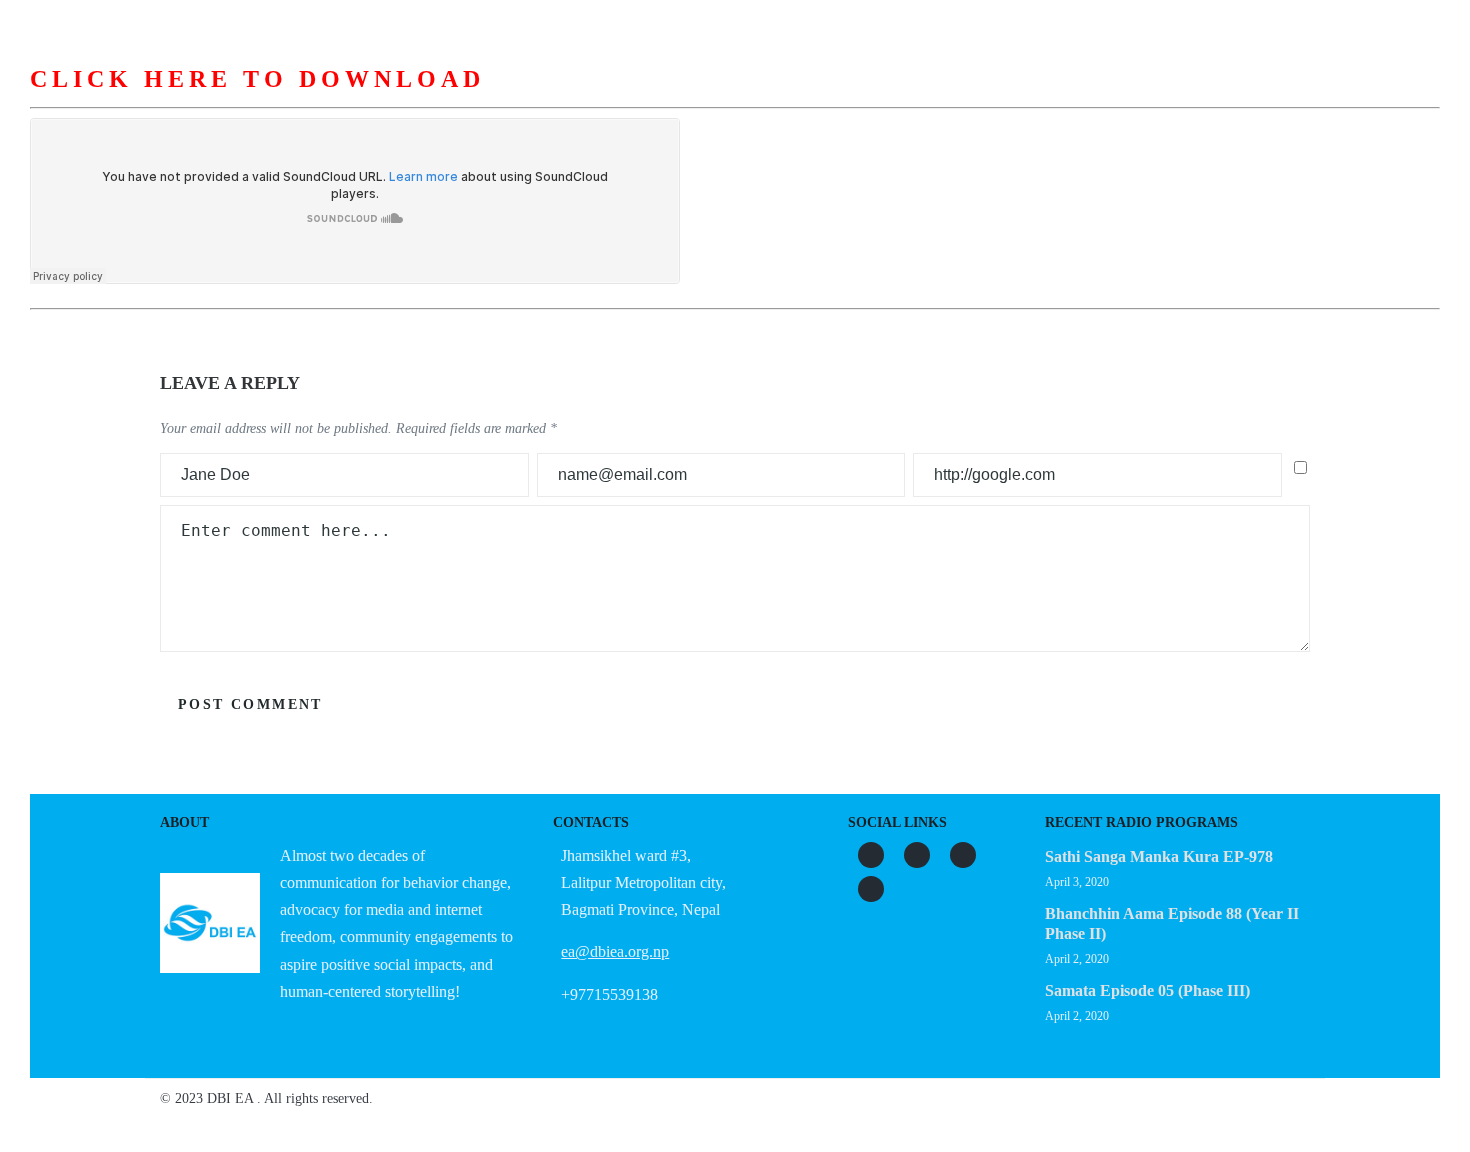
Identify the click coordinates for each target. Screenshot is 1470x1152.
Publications (855, 99)
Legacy (969, 99)
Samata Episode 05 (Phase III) (1147, 990)
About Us (485, 99)
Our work (733, 99)
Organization (608, 99)
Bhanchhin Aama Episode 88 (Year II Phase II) (1172, 923)
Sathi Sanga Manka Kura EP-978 (1159, 856)
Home (391, 99)
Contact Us (1077, 99)
